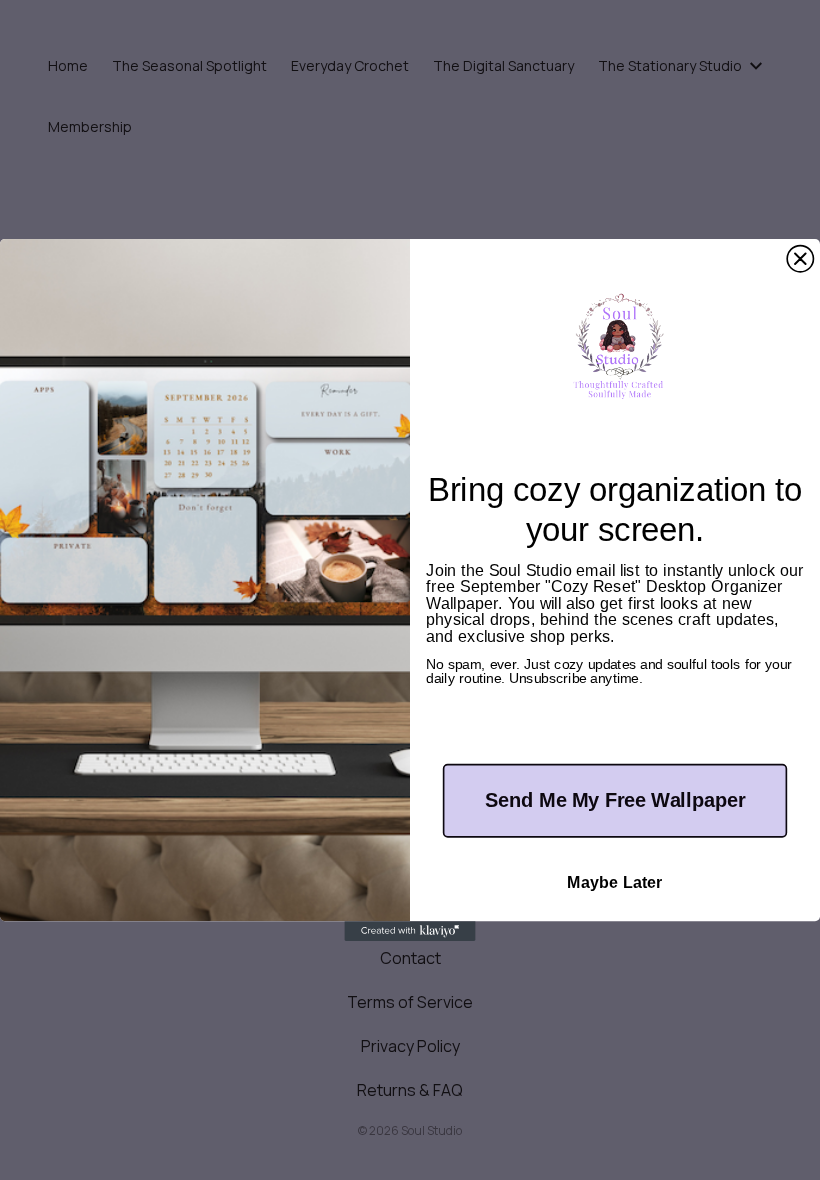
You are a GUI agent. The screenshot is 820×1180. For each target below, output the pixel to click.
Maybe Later (615, 883)
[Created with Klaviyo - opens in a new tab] (409, 931)
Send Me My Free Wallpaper (615, 800)
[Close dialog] (800, 259)
